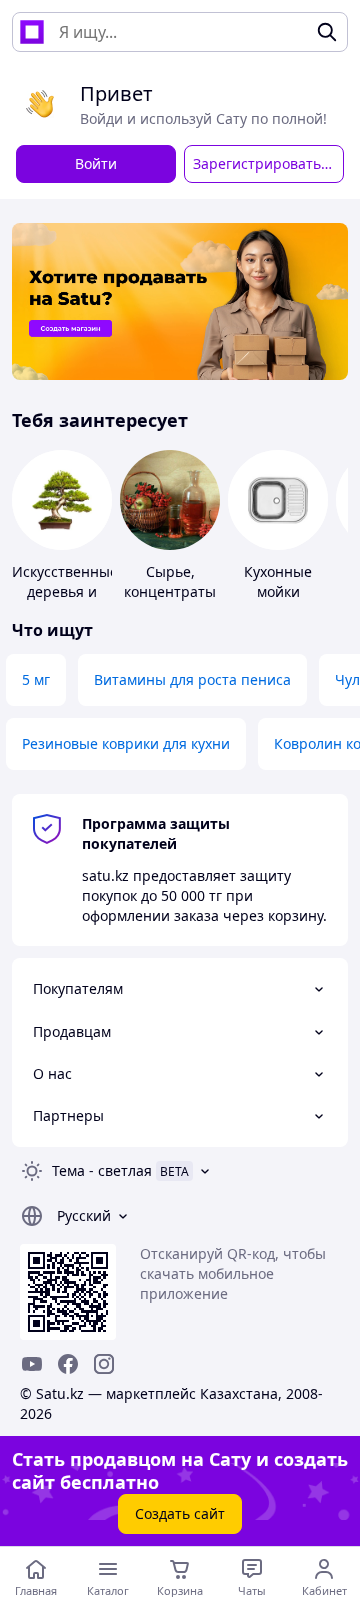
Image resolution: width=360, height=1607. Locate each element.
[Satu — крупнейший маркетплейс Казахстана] (32, 32)
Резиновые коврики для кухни (126, 743)
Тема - (102, 1170)
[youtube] (32, 1364)
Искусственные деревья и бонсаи (65, 591)
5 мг (36, 679)
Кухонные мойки (278, 581)
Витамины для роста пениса (192, 679)
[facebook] (68, 1364)
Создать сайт (180, 1513)
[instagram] (104, 1364)
